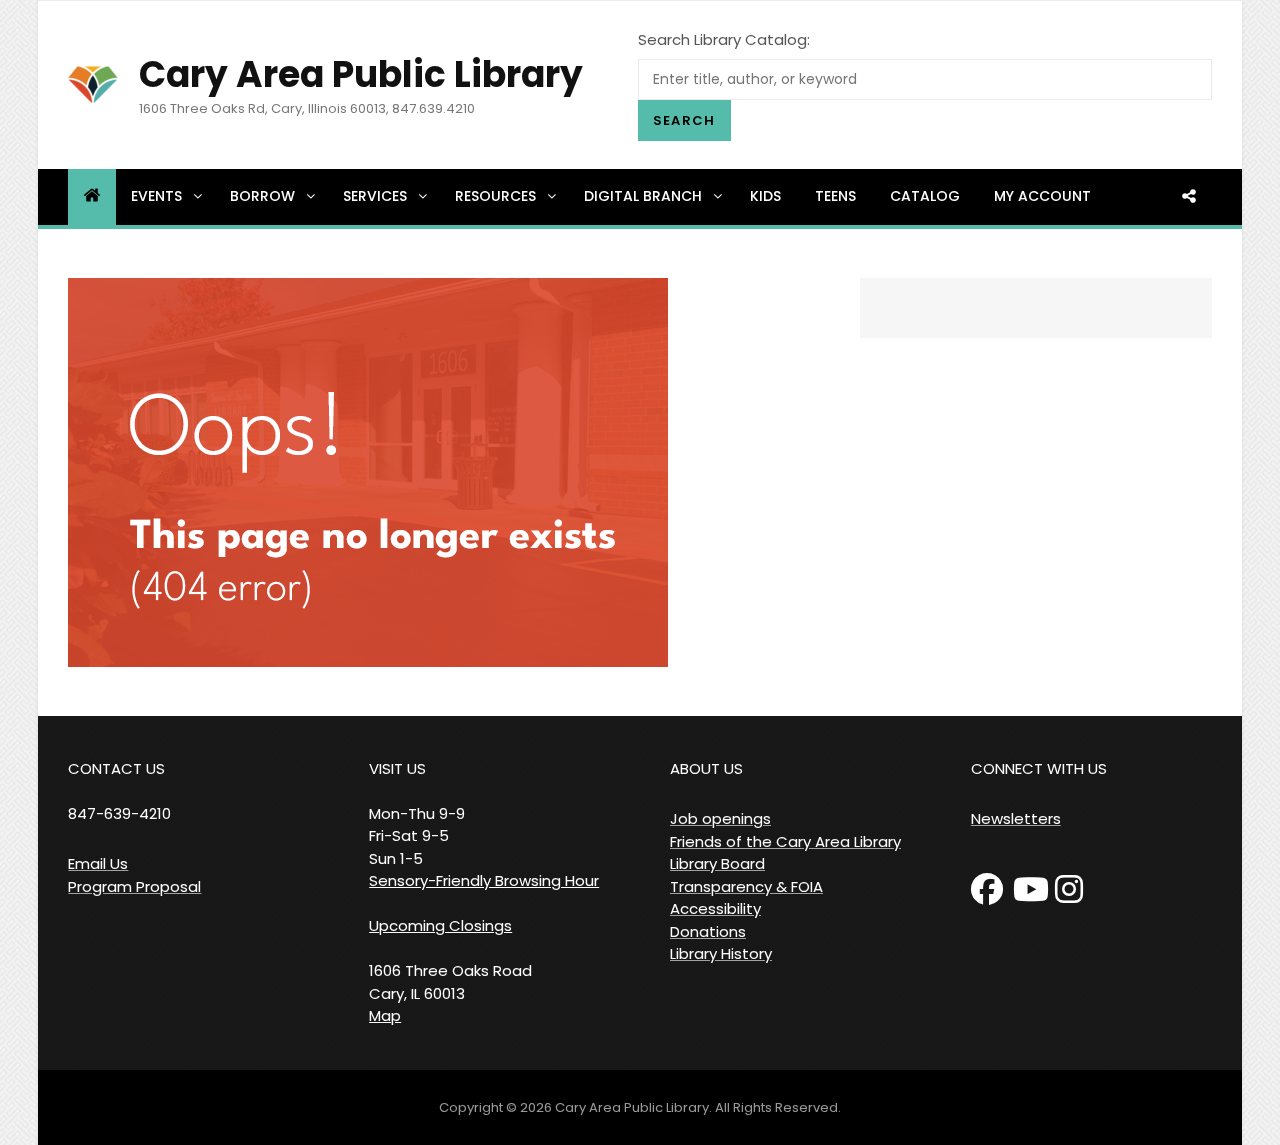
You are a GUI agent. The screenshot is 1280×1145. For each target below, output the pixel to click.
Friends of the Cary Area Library (785, 841)
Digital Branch (643, 196)
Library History (721, 953)
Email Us (98, 863)
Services (375, 196)
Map (385, 1015)
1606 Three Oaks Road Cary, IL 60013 (450, 982)
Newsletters (1016, 818)
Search (684, 120)
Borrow (262, 196)
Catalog (925, 196)
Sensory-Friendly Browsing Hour (484, 880)
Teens (835, 196)
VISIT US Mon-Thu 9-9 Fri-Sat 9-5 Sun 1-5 (417, 813)
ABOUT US (706, 768)
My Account (1042, 196)
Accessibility (715, 908)
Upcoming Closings (440, 925)
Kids (765, 196)
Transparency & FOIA (746, 886)
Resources (495, 196)
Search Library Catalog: (724, 39)
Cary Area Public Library (361, 74)
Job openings (720, 818)
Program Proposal (134, 886)
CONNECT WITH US (1039, 768)
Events (156, 196)
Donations (708, 931)
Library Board (717, 863)
